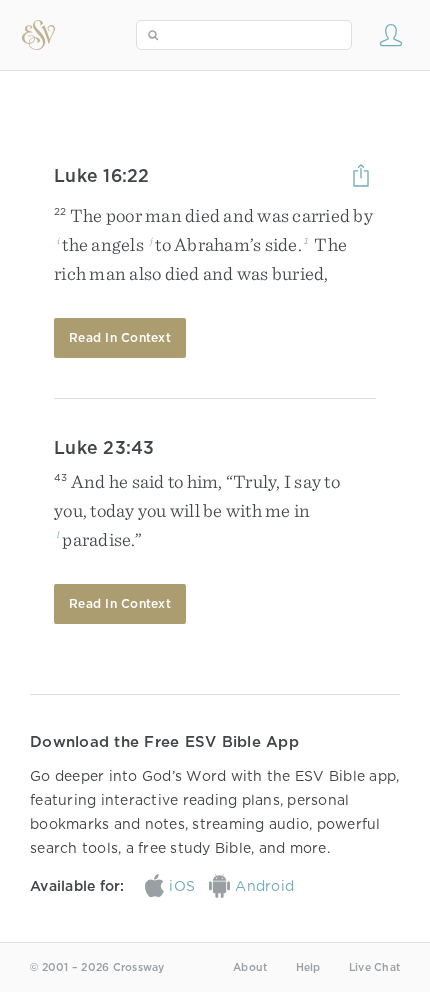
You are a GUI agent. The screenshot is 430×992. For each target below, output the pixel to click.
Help (308, 967)
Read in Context (120, 337)
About (250, 967)
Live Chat (374, 967)
